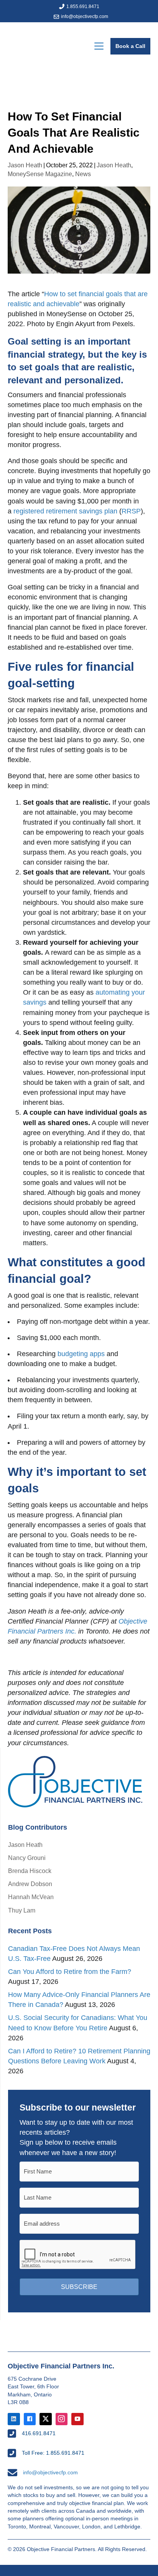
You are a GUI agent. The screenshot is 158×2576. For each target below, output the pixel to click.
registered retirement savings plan (65, 511)
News (83, 174)
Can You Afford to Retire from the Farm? (70, 1972)
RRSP (131, 511)
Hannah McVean (31, 1897)
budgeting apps (81, 1354)
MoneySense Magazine (40, 174)
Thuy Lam (22, 1910)
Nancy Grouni (27, 1858)
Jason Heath (25, 165)
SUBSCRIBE (79, 2287)
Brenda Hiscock (30, 1871)
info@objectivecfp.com (85, 17)
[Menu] (99, 46)
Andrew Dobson (30, 1884)
